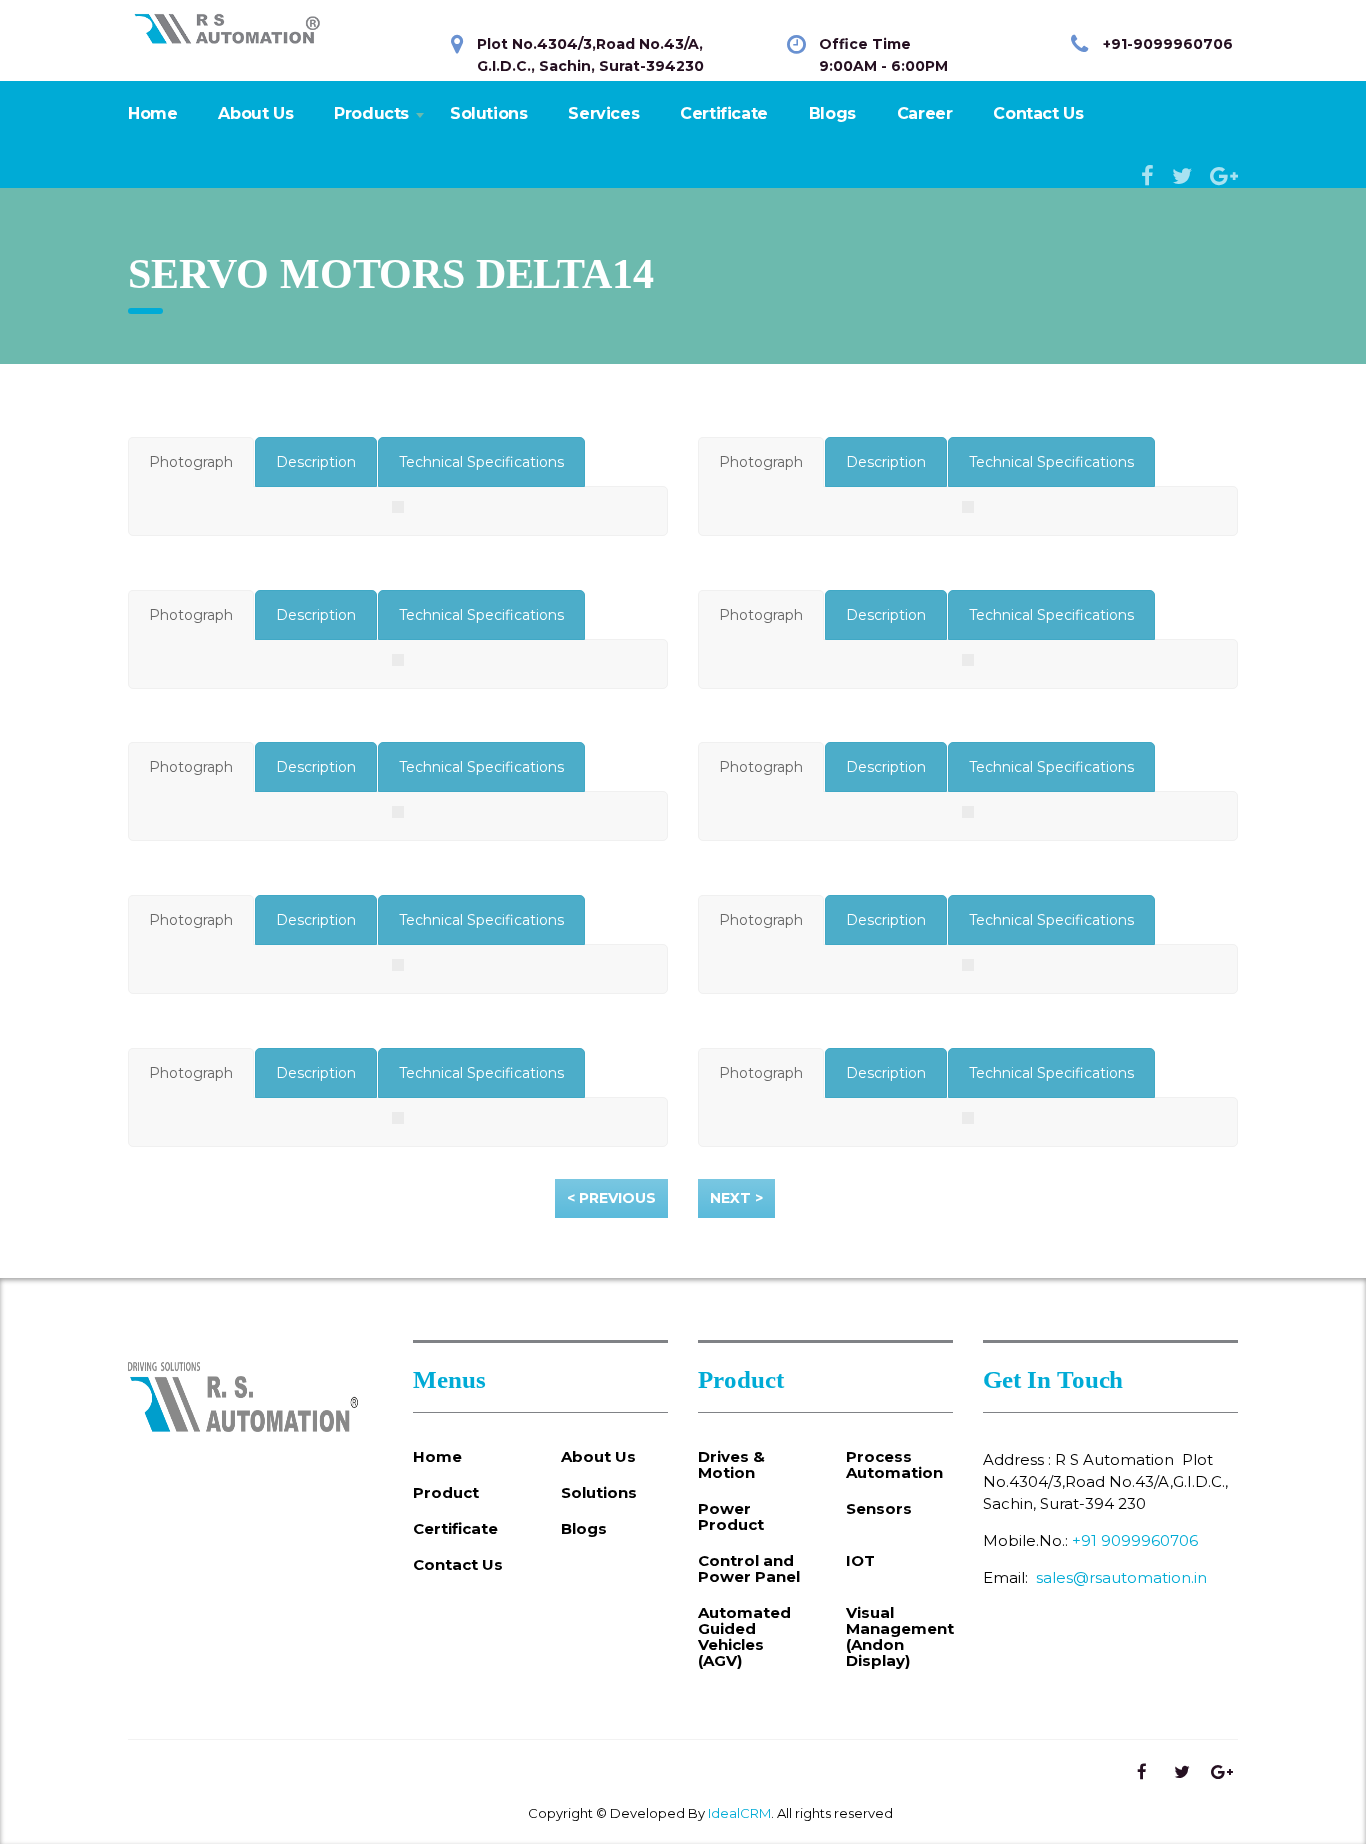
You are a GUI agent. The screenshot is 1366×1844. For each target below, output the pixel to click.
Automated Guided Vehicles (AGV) (744, 1637)
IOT (860, 1561)
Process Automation (894, 1465)
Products (371, 113)
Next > (736, 1198)
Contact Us (1038, 113)
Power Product (731, 1517)
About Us (255, 113)
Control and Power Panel (749, 1569)
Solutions (488, 113)
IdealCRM (739, 1813)
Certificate (724, 113)
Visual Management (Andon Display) (900, 1637)
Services (603, 113)
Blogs (832, 113)
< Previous (611, 1198)
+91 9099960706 (1135, 1540)
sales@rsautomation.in (1121, 1577)
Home (152, 113)
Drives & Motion (731, 1465)
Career (925, 113)
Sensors (879, 1509)
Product (446, 1493)
